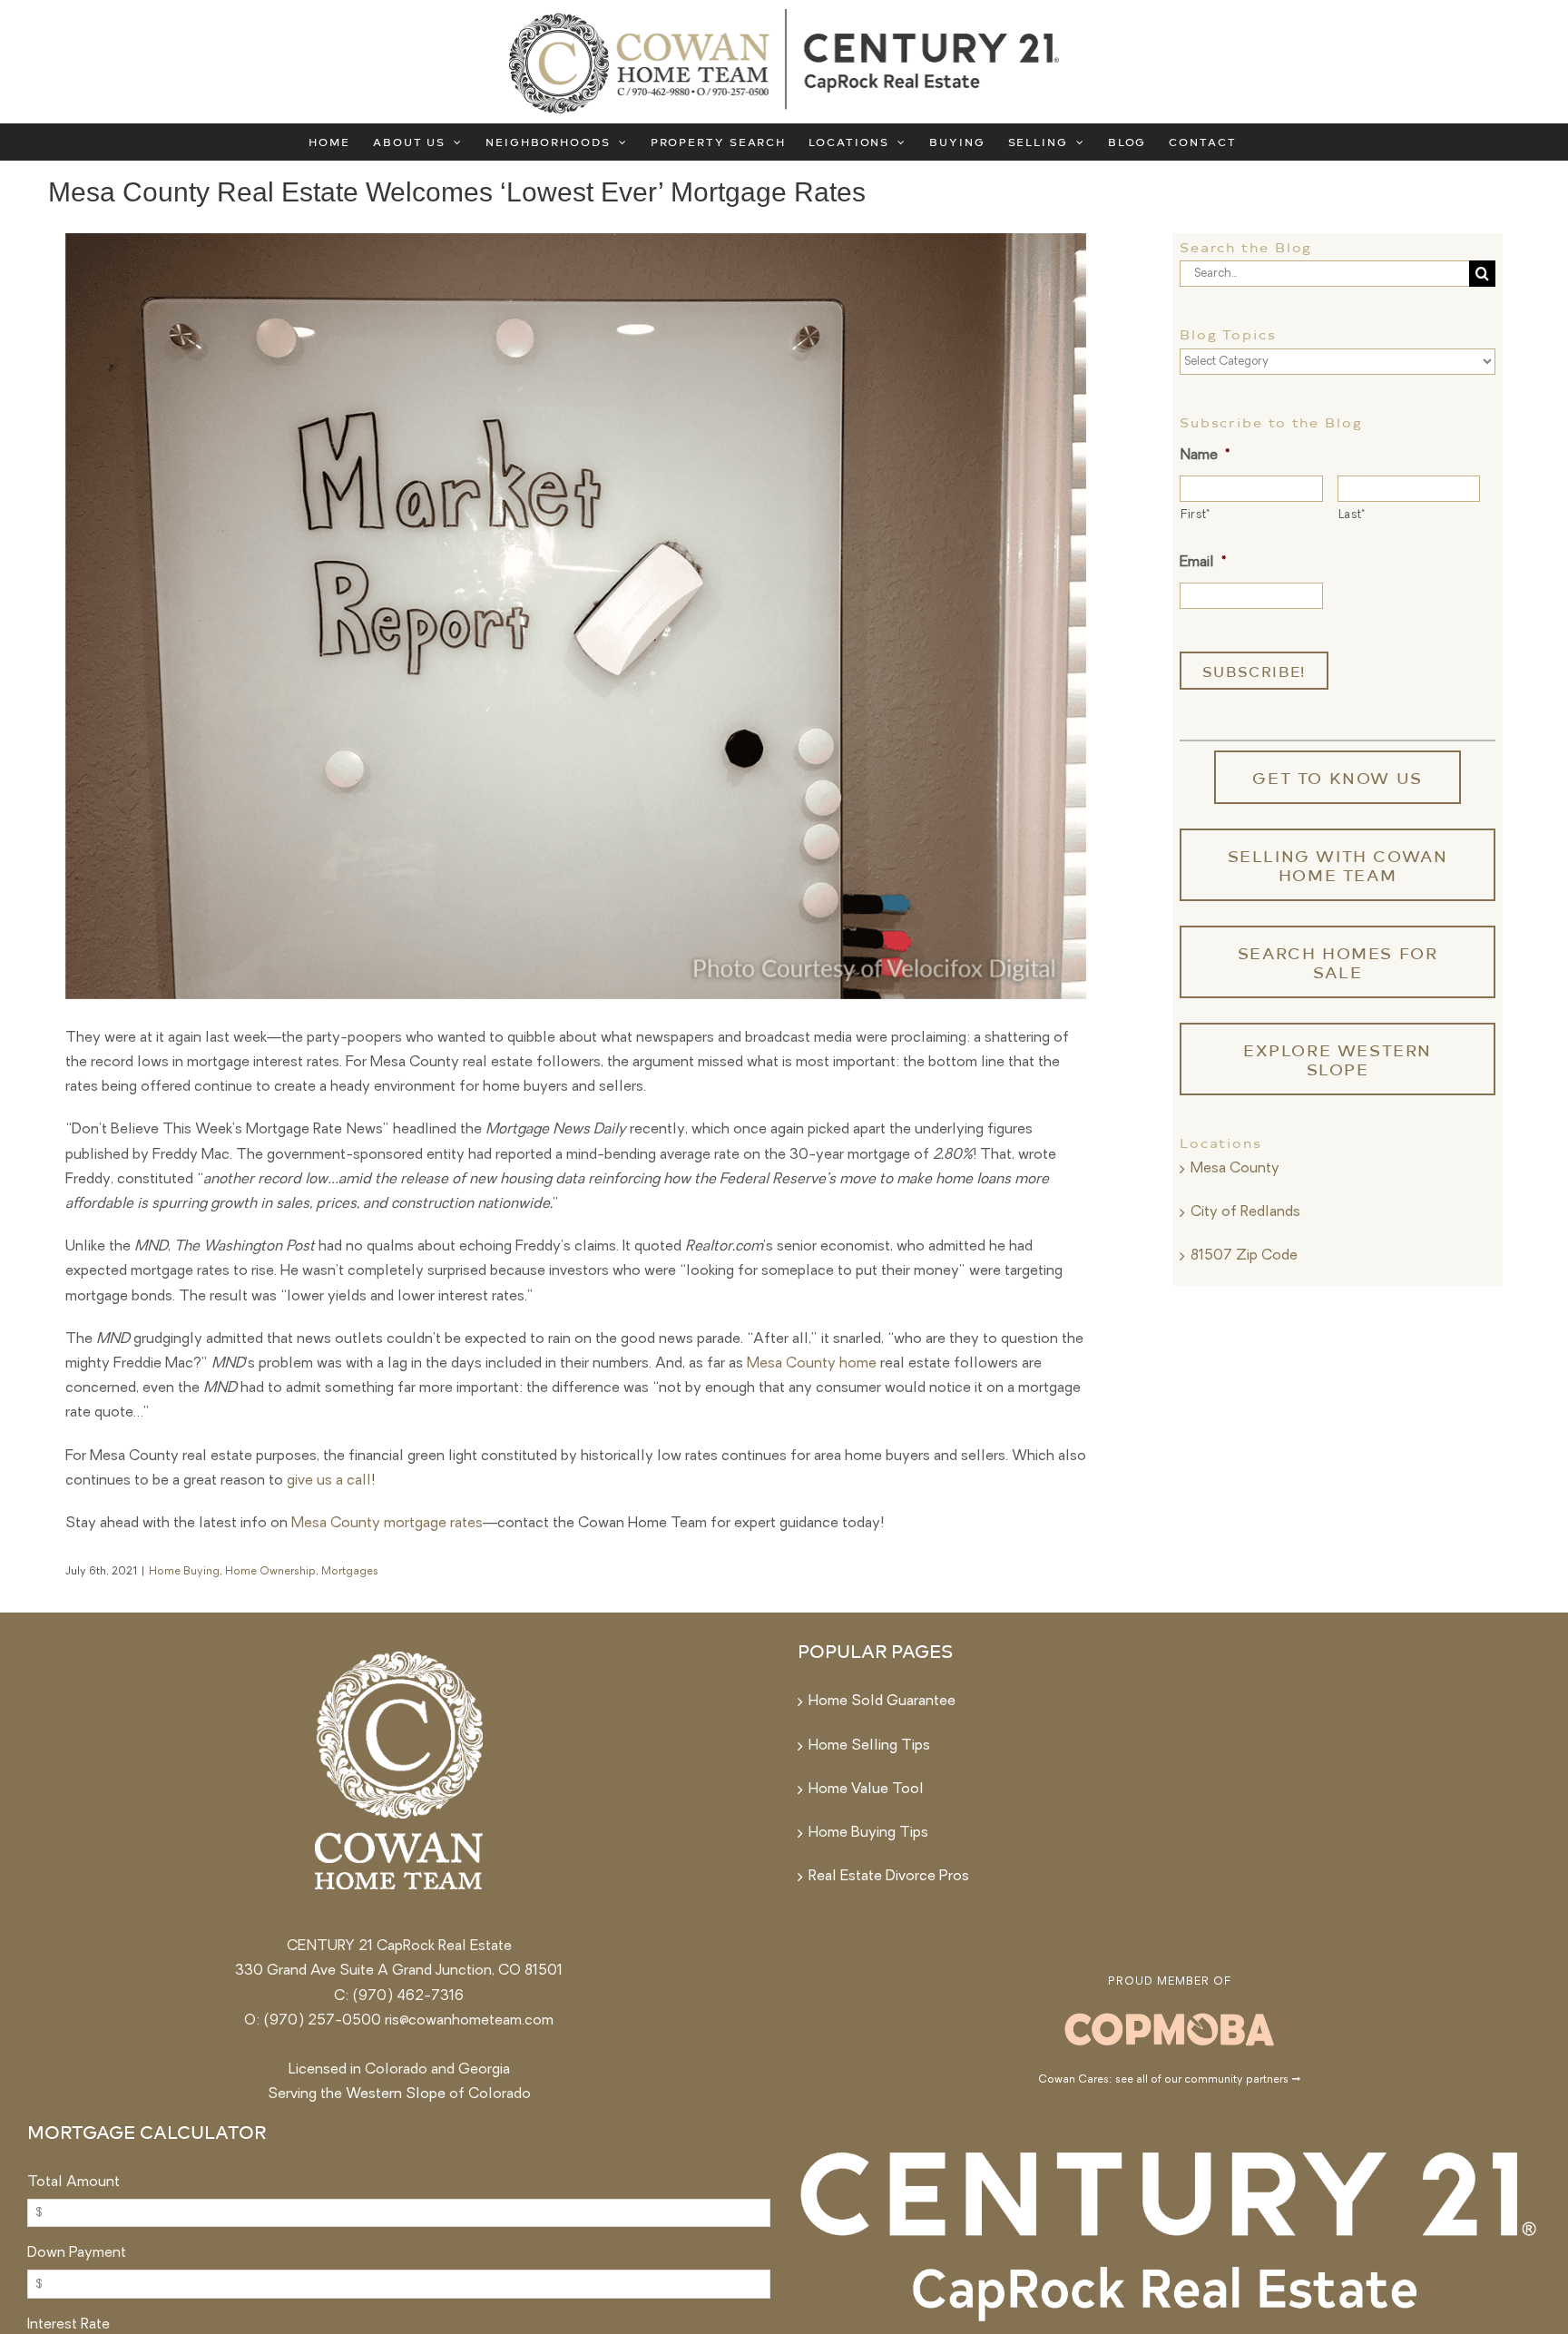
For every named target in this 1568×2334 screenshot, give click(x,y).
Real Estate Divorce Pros (889, 1877)
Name (1205, 456)
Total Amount (73, 2182)
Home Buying (184, 1572)
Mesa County (1235, 1169)
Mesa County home (812, 1364)
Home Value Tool (866, 1790)
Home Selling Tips (869, 1746)
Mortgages (350, 1572)
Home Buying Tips (868, 1833)
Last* (1352, 515)
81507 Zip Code (1244, 1256)
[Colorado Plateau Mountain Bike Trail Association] (1170, 2015)
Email (1203, 563)
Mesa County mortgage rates (387, 1524)
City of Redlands (1245, 1212)
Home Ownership (270, 1572)
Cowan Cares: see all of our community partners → (1169, 2080)
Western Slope (396, 2094)
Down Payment (77, 2253)
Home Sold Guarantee (882, 1701)
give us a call (329, 1481)
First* (1196, 515)
